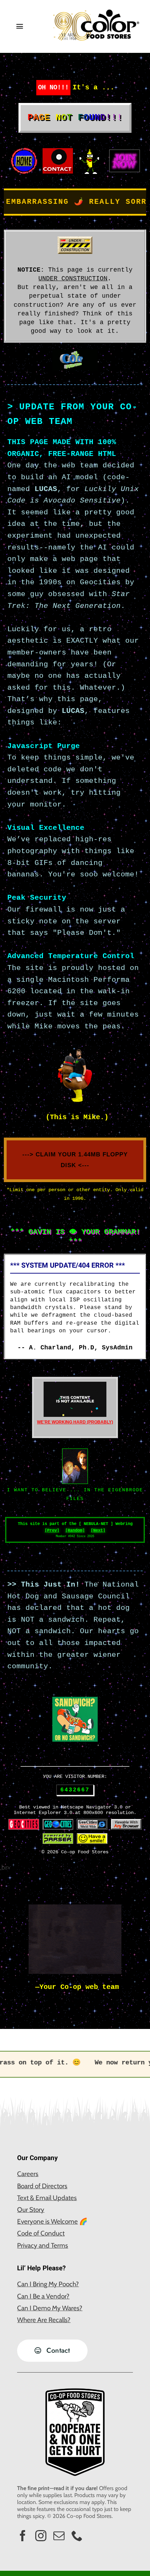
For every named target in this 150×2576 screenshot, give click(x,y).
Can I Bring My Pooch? (48, 2284)
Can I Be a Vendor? (43, 2296)
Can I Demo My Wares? (50, 2308)
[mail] (59, 2536)
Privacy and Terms (43, 2245)
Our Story (31, 2210)
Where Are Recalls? (44, 2320)
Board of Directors (42, 2186)
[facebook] (23, 2536)
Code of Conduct (41, 2233)
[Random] (75, 1531)
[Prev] (52, 1531)
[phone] (77, 2536)
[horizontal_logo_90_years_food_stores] (96, 12)
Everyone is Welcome (47, 2221)
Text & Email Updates (47, 2198)
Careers (28, 2174)
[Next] (98, 1531)
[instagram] (41, 2536)
